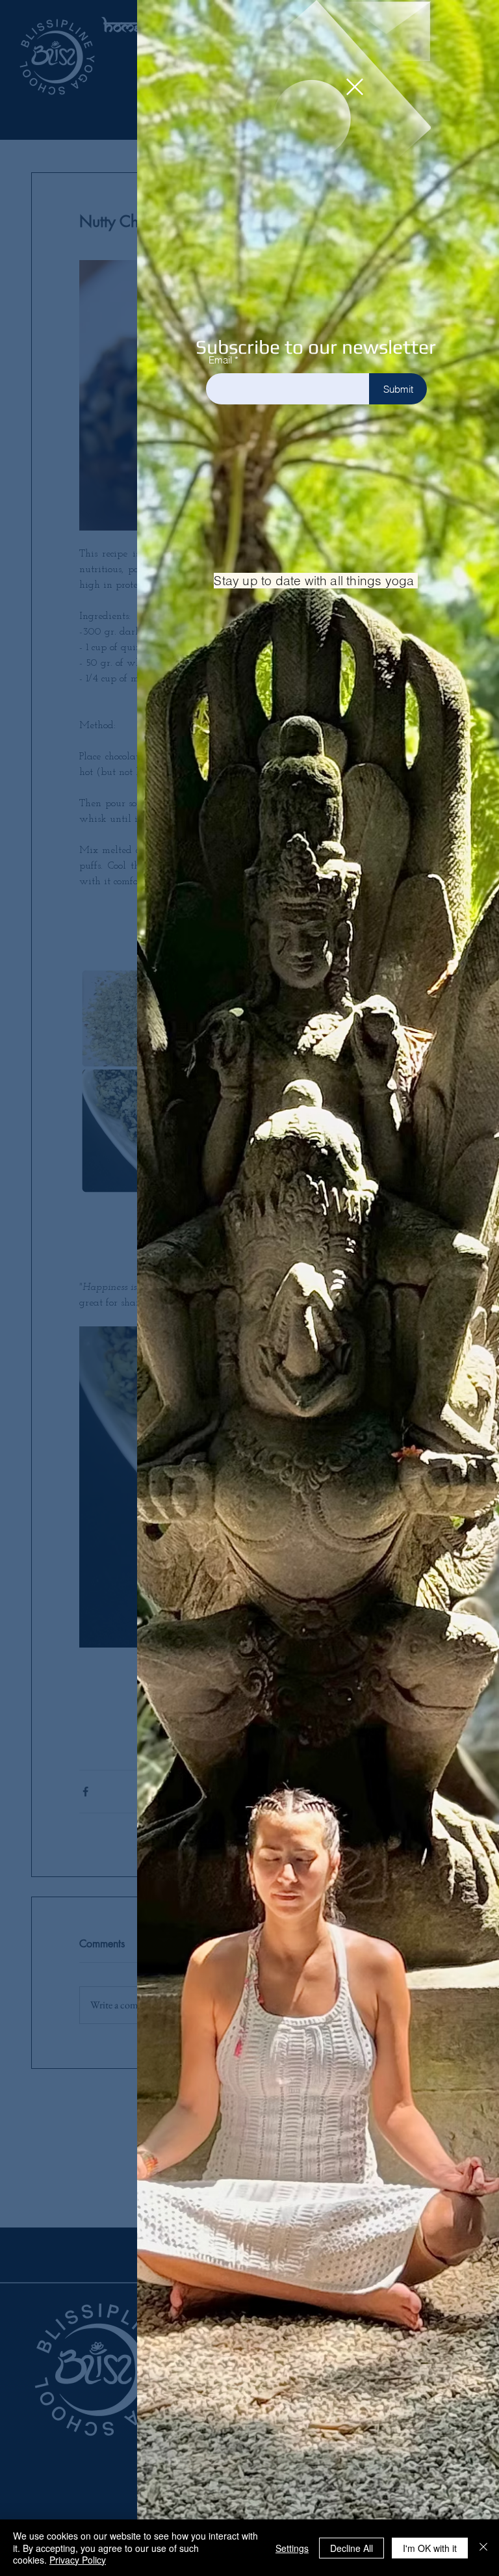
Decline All (352, 2548)
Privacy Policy (78, 2560)
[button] (355, 87)
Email (220, 360)
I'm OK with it (430, 2548)
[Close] (483, 2548)
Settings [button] (292, 2548)
